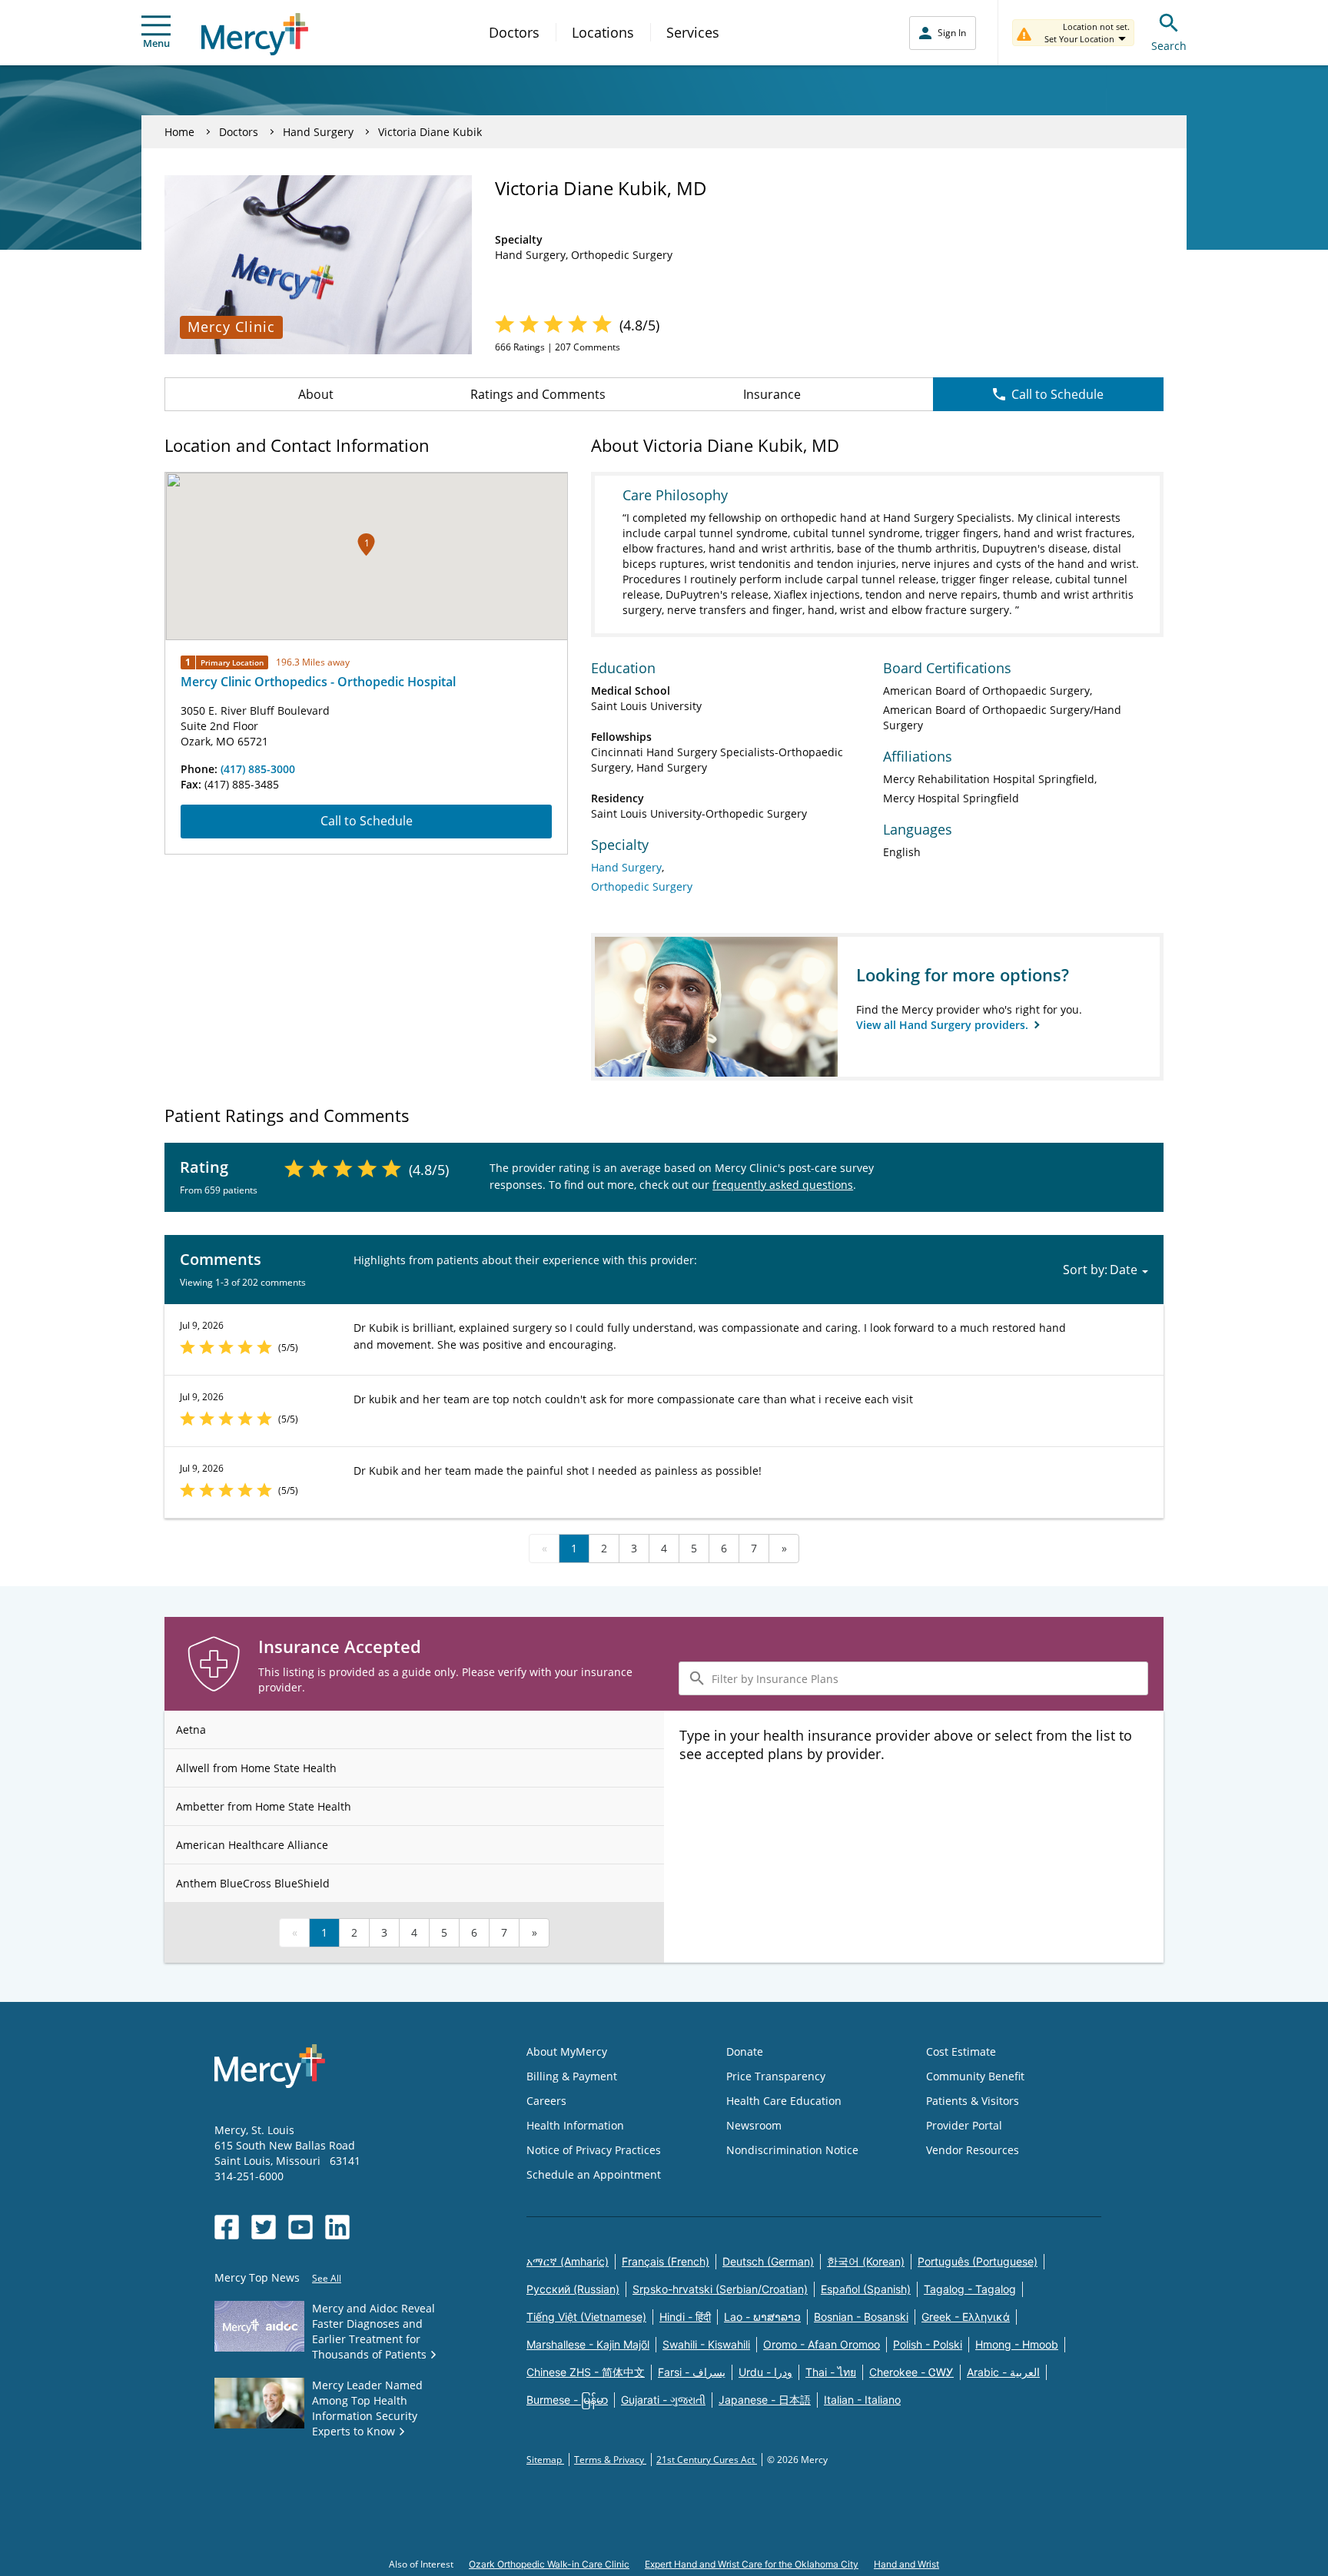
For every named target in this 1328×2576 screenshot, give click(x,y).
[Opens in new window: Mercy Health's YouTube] (300, 2227)
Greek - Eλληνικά (966, 2317)
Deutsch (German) (768, 2261)
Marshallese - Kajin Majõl (588, 2344)
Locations (603, 32)
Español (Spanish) (866, 2289)
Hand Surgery (318, 132)
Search (1169, 46)
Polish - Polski (928, 2344)
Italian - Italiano (862, 2400)
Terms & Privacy (610, 2460)
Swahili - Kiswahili (706, 2344)
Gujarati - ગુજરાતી (663, 2400)
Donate (745, 2052)
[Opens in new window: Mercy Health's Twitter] (264, 2227)
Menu (156, 43)
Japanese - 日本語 (765, 2400)
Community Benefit (975, 2076)
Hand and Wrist (906, 2564)
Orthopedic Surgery (642, 886)
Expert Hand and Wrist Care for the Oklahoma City (752, 2564)
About (316, 394)
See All (327, 2278)
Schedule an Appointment (594, 2174)
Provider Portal (964, 2125)
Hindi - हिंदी (685, 2317)
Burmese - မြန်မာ (567, 2400)
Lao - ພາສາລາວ (762, 2317)
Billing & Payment (572, 2076)
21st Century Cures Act (707, 2460)
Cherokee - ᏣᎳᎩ (911, 2372)
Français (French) (666, 2261)
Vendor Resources (973, 2150)
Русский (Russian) (573, 2289)
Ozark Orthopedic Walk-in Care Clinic (549, 2564)
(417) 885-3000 (258, 769)
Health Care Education (784, 2101)
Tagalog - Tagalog (970, 2289)
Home (179, 132)
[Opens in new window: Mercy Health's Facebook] (227, 2227)
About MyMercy (567, 2052)
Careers (546, 2101)
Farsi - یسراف (692, 2372)
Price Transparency (776, 2076)
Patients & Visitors (973, 2101)
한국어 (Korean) (866, 2261)
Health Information (575, 2125)
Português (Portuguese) (978, 2261)
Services (693, 32)
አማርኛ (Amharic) (568, 2261)
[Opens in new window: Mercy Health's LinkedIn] (337, 2227)
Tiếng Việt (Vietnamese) (586, 2317)
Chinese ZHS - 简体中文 (586, 2372)
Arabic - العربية (1003, 2372)
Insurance (772, 394)
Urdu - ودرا (765, 2372)
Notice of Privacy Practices (594, 2150)
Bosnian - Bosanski (861, 2317)
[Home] (255, 34)
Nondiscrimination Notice (792, 2150)
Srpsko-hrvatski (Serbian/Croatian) (720, 2289)
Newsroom (754, 2125)
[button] (366, 544)
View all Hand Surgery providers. (944, 1025)
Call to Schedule (1057, 394)
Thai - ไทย (831, 2372)
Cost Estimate (961, 2052)
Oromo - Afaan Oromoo (822, 2344)
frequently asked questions (783, 1185)
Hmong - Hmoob (1017, 2344)
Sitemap (545, 2460)
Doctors (514, 32)
